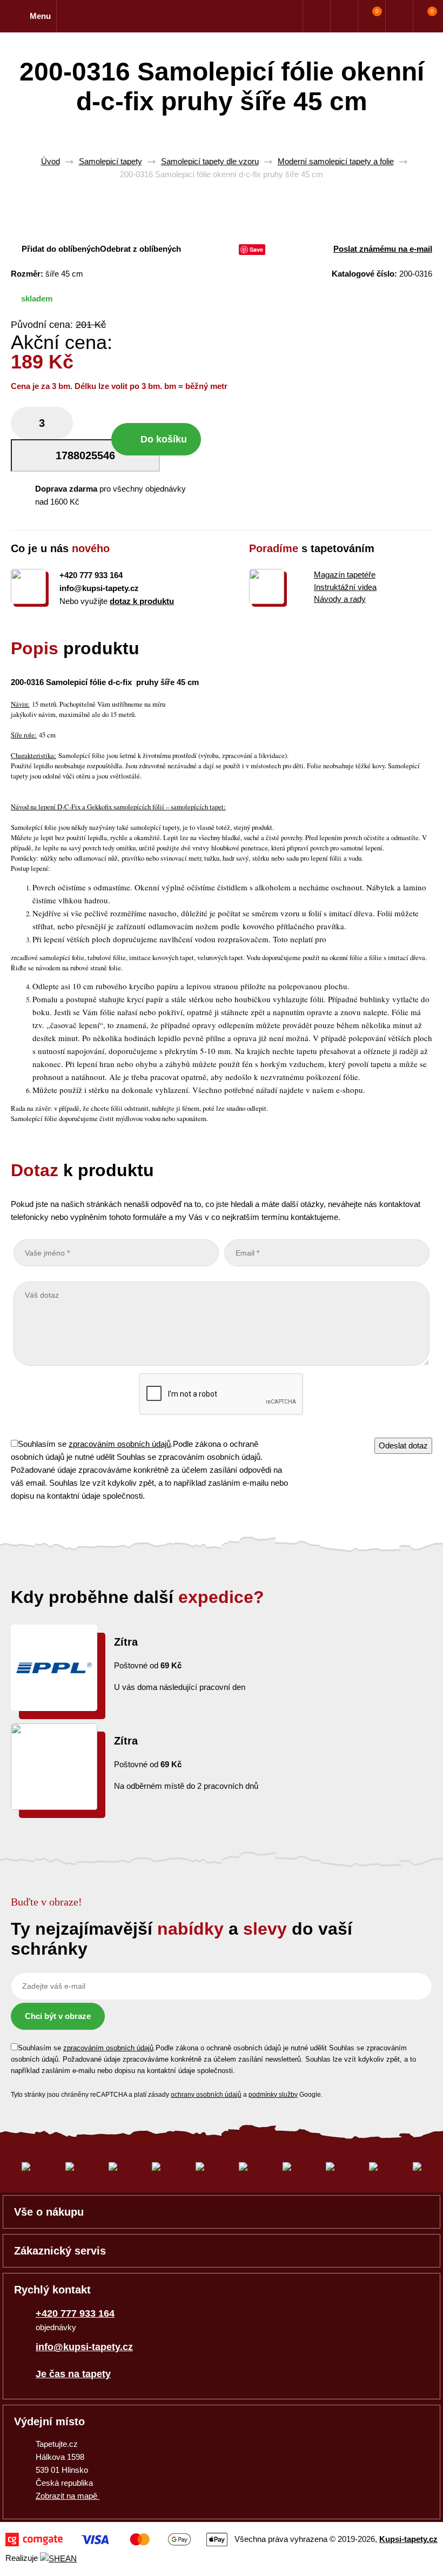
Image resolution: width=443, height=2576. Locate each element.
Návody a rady (340, 599)
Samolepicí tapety (110, 161)
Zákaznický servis (60, 2251)
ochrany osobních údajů (206, 2095)
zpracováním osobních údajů (120, 1444)
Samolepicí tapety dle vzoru (210, 161)
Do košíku (164, 439)
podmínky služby (273, 2095)
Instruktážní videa (345, 587)
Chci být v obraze (58, 2016)
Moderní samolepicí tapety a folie (336, 161)
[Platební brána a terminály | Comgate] (116, 2540)
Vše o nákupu (49, 2212)
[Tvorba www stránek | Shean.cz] (58, 2558)
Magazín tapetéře (345, 575)
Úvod (51, 161)
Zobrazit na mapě (68, 2496)
